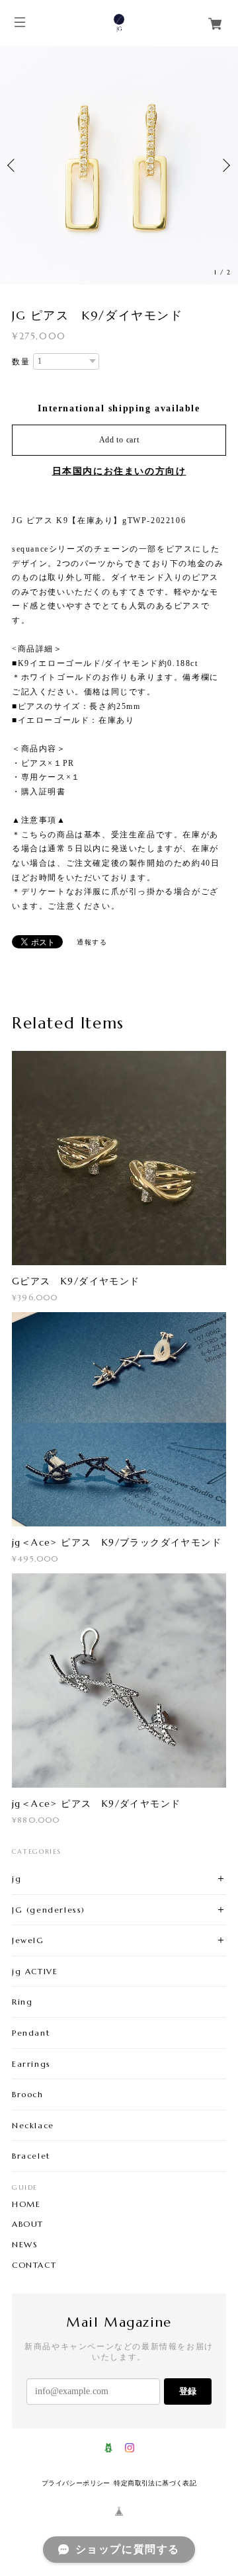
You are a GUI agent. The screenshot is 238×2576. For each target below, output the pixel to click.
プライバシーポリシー (76, 2483)
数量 (21, 362)
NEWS (25, 2245)
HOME (26, 2204)
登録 (188, 2391)
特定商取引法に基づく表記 (155, 2483)
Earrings (31, 2064)
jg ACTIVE (35, 1971)
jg (17, 1879)
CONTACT (34, 2265)
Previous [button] (13, 165)
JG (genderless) (49, 1910)
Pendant (31, 2033)
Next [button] (225, 165)
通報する (92, 942)
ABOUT (28, 2224)
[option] (119, 165)
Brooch (28, 2094)
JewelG (28, 1940)
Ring (22, 2002)
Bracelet (31, 2156)
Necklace (33, 2125)
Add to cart (119, 440)
